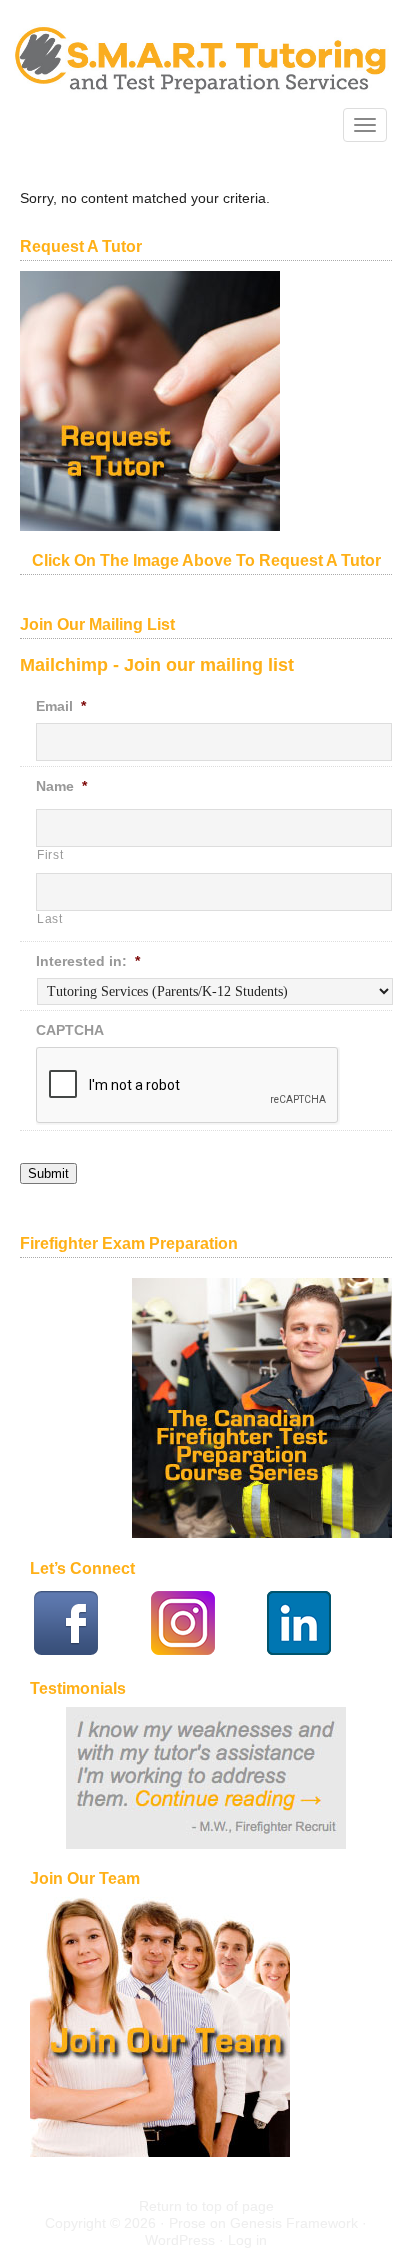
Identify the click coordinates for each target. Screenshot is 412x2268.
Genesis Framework (294, 2223)
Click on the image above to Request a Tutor (206, 560)
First (50, 855)
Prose (187, 2223)
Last (50, 919)
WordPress (180, 2240)
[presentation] (188, 1086)
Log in (247, 2240)
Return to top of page (206, 2206)
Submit (48, 1173)
